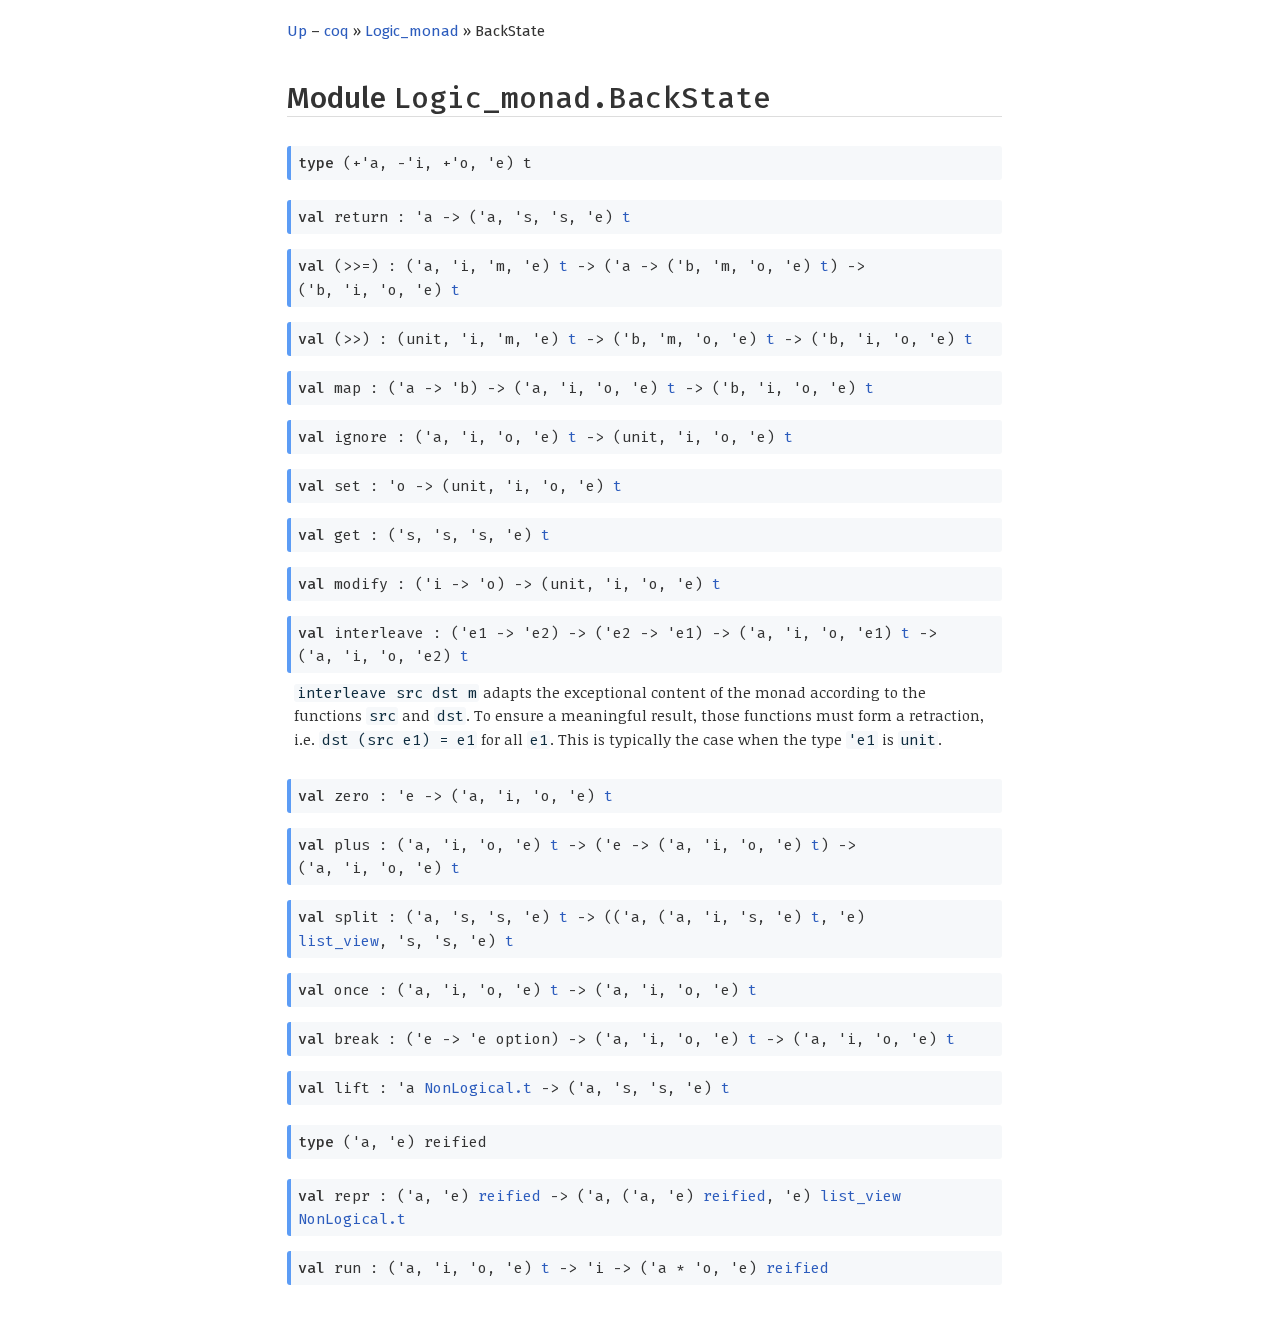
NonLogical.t (478, 1088)
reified (509, 1196)
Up (297, 31)
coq (336, 31)
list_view (338, 941)
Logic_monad (412, 31)
